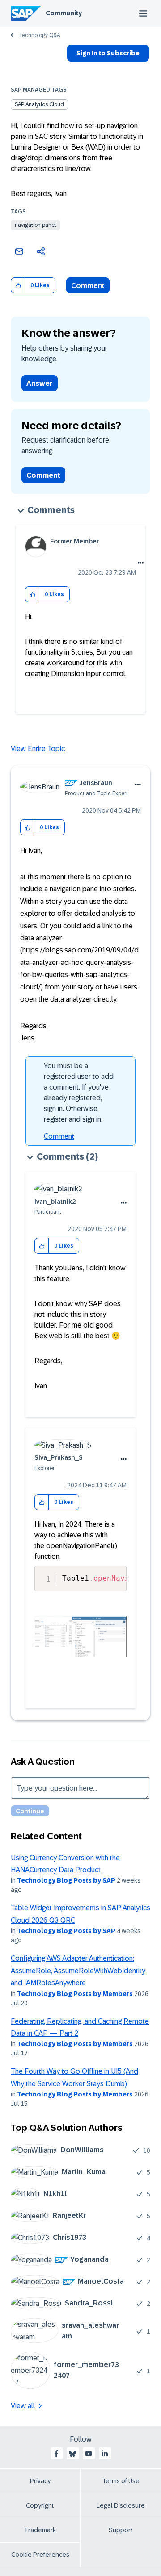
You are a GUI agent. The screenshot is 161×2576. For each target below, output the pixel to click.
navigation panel (35, 225)
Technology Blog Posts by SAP (66, 1880)
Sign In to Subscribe (108, 53)
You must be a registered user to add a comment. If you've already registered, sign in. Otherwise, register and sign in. (79, 1092)
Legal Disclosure (121, 2505)
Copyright (40, 2505)
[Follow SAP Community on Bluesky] (72, 2454)
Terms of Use (121, 2481)
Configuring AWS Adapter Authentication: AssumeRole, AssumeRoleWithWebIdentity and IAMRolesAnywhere (78, 1971)
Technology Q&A (39, 35)
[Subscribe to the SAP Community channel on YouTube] (89, 2454)
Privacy (40, 2481)
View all (23, 2406)
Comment (88, 286)
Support (121, 2530)
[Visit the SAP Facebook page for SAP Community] (56, 2454)
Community (64, 13)
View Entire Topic (38, 749)
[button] (18, 286)
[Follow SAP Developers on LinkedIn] (105, 2454)
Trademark (40, 2530)
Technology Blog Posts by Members (75, 1994)
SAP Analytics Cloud (39, 104)
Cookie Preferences (40, 2555)
